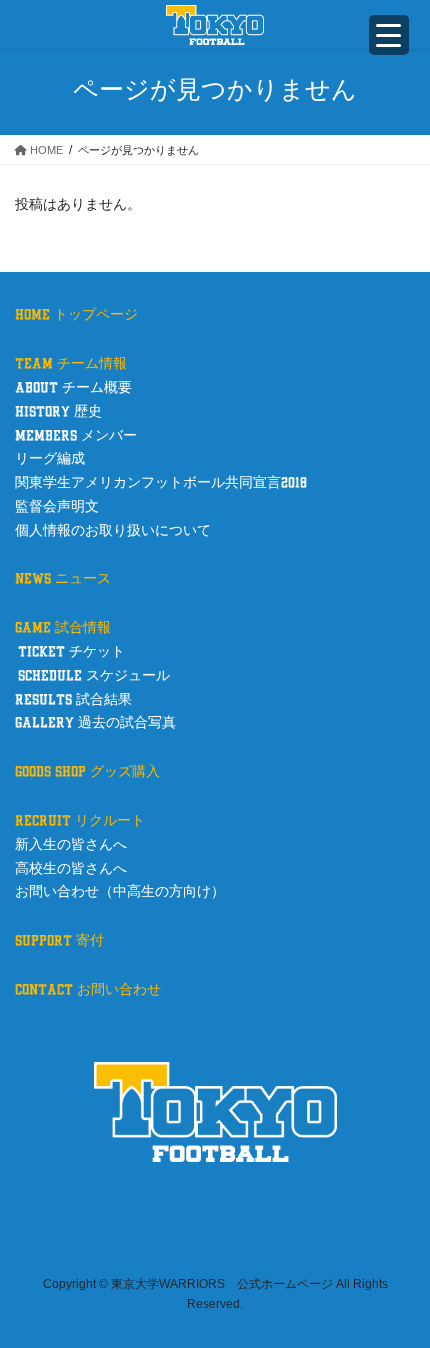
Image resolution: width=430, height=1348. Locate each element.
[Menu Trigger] (389, 35)
